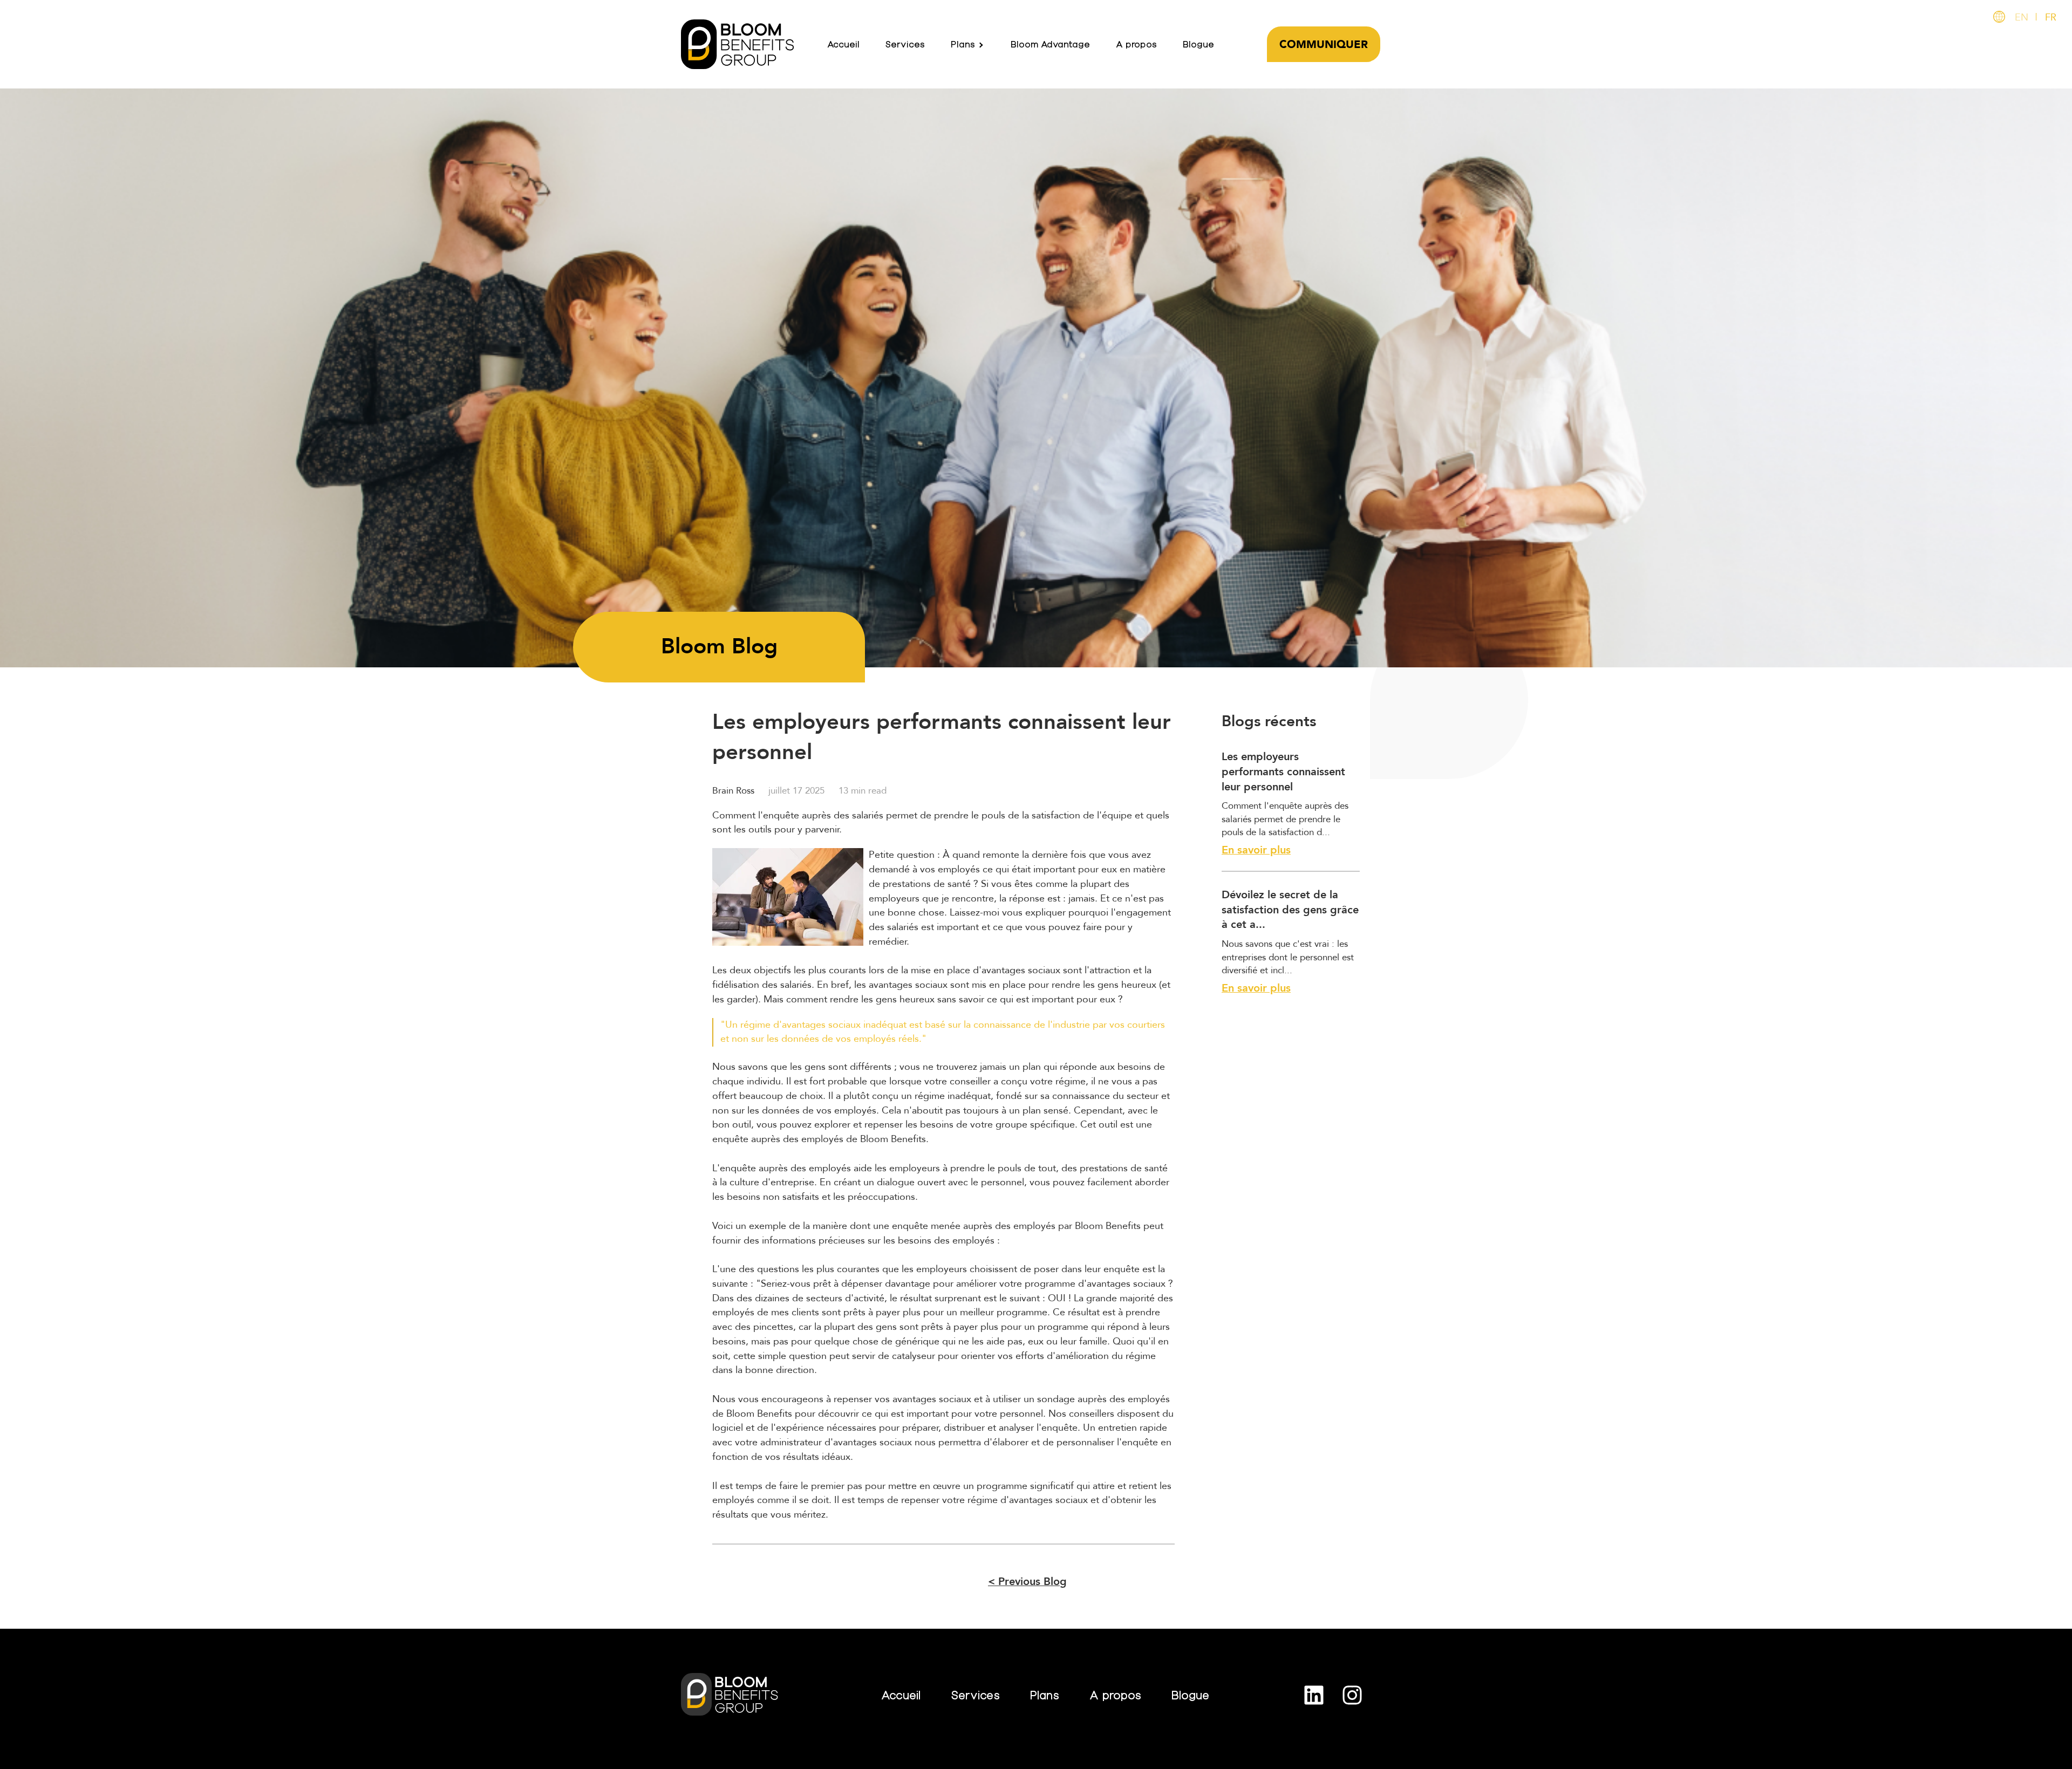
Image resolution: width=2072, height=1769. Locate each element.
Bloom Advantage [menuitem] (1050, 44)
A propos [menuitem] (1136, 44)
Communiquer (1324, 45)
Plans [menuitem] (963, 44)
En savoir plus (1256, 850)
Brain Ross (733, 791)
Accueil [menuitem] (843, 44)
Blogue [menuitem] (1198, 44)
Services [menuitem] (905, 44)
